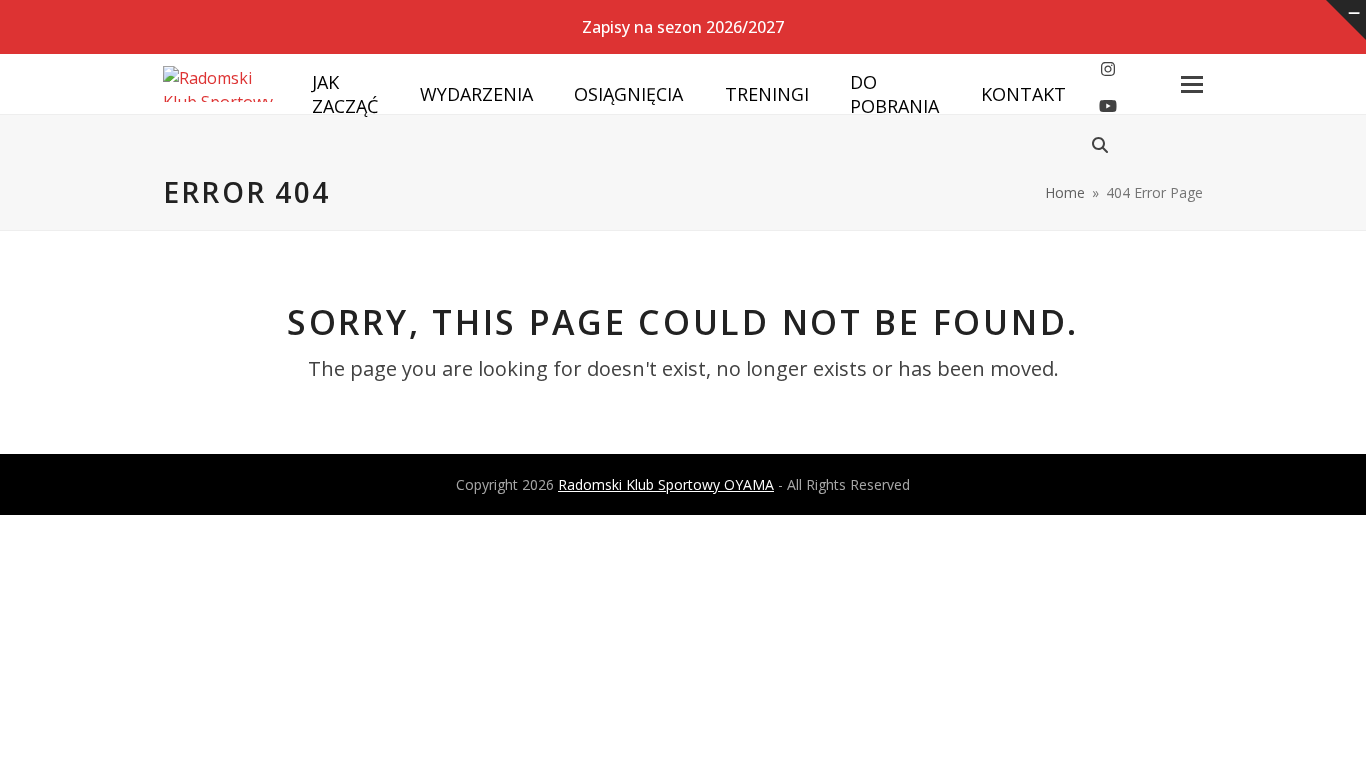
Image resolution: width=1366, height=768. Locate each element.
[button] (1192, 84)
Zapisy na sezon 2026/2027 (683, 27)
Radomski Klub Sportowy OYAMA (666, 484)
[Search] (1100, 145)
